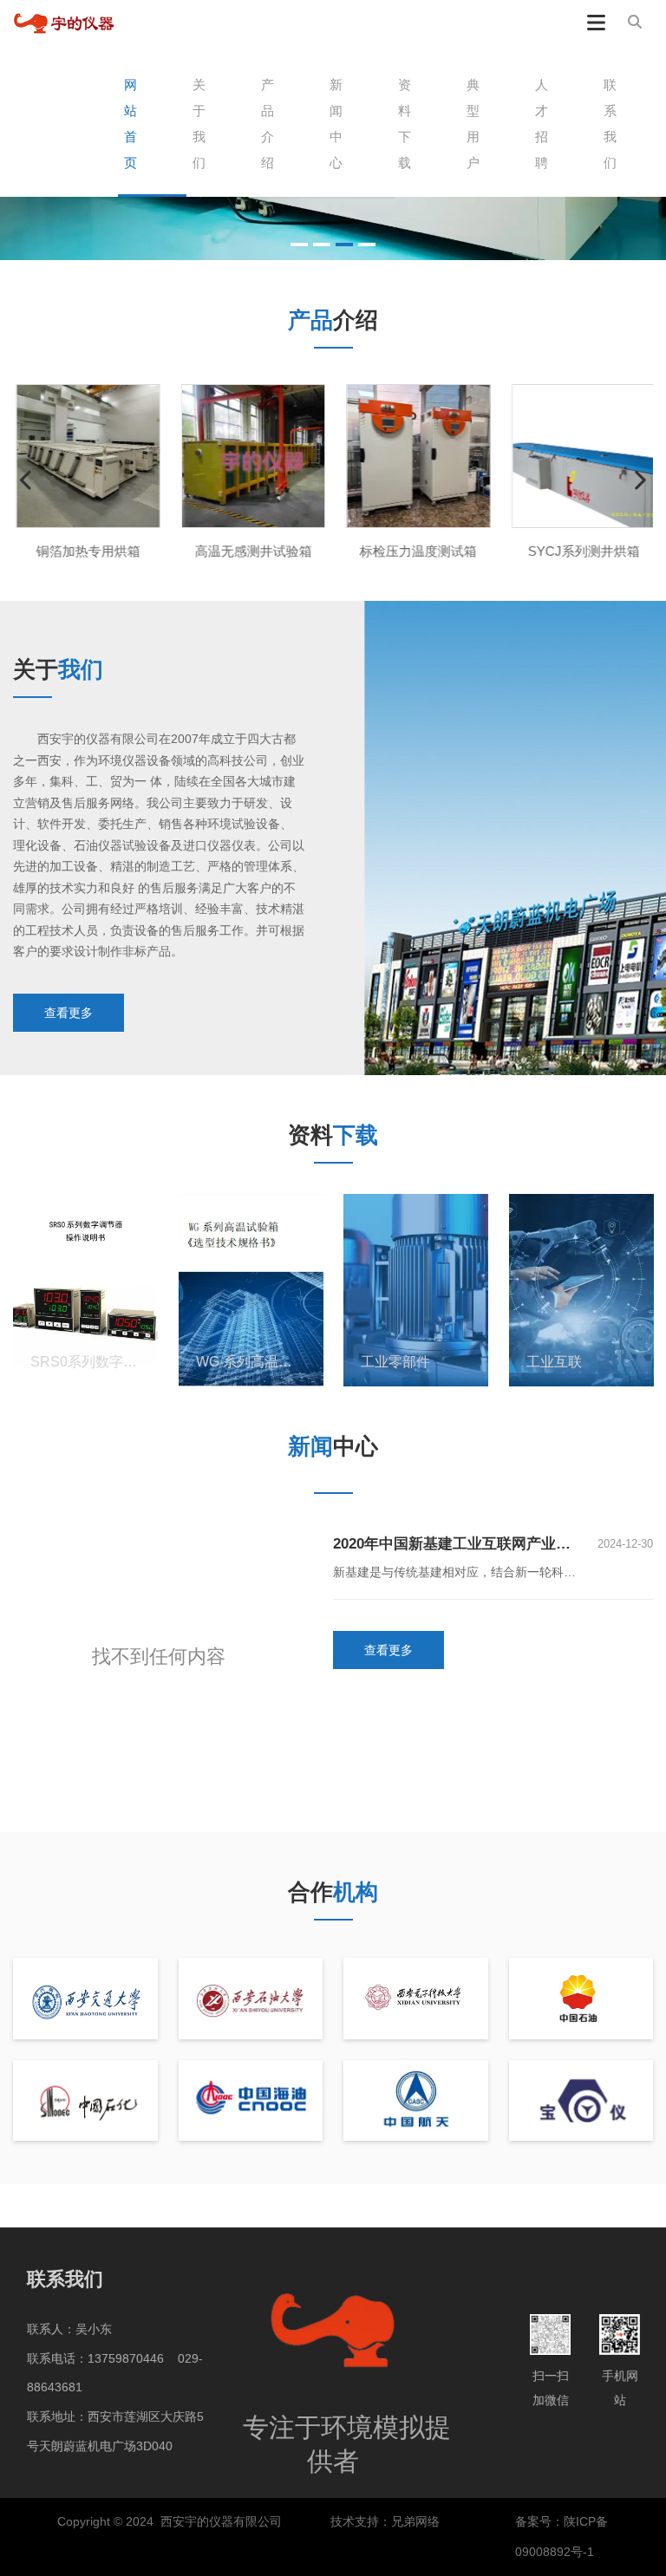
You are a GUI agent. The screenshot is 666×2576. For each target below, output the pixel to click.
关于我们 (199, 124)
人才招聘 (542, 124)
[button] (299, 245)
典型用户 (473, 124)
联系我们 (610, 124)
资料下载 (405, 124)
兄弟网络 (417, 2521)
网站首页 (131, 124)
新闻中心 (336, 124)
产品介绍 (268, 124)
